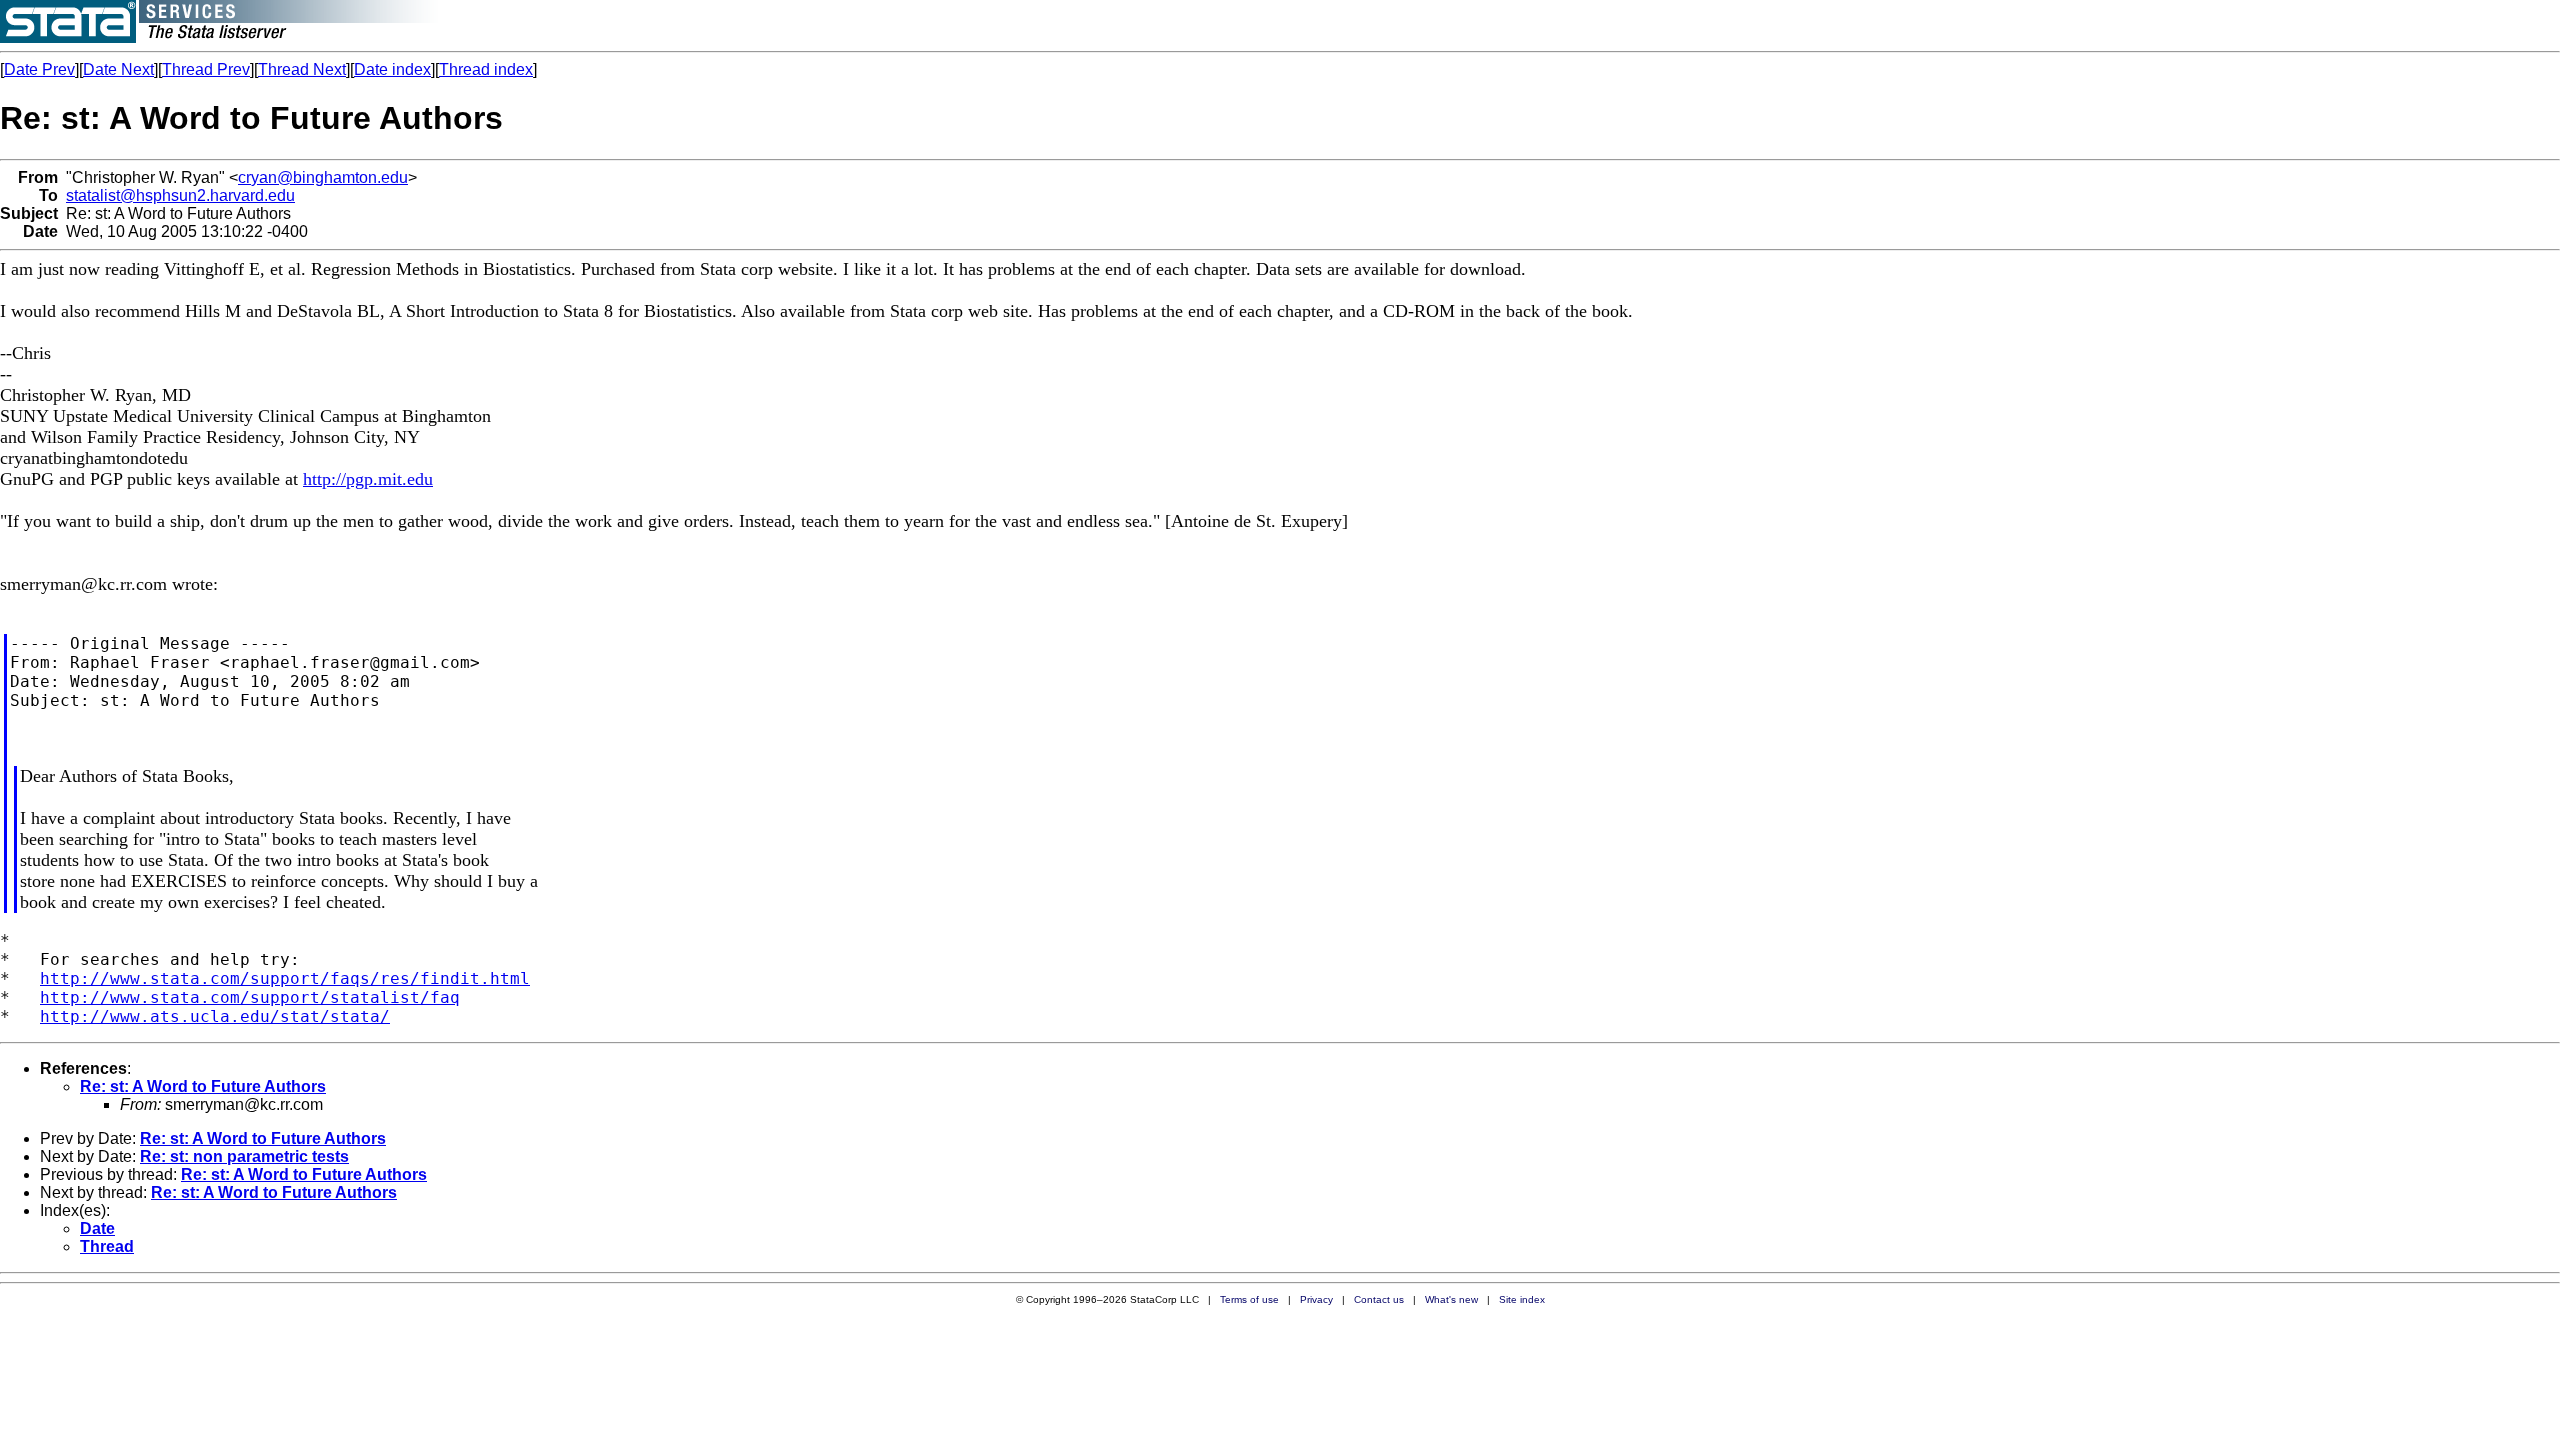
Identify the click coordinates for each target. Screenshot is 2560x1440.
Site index (1522, 1299)
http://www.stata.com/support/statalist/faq (250, 997)
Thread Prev (206, 69)
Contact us (1379, 1299)
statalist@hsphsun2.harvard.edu (180, 195)
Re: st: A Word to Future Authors (203, 1086)
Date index (392, 69)
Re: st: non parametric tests (244, 1156)
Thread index (486, 69)
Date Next (118, 69)
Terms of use (1249, 1299)
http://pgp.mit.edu (368, 479)
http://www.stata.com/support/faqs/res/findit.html (285, 978)
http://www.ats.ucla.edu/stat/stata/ (215, 1016)
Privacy (1316, 1299)
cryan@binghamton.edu (323, 177)
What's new (1451, 1299)
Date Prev (39, 69)
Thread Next (302, 69)
